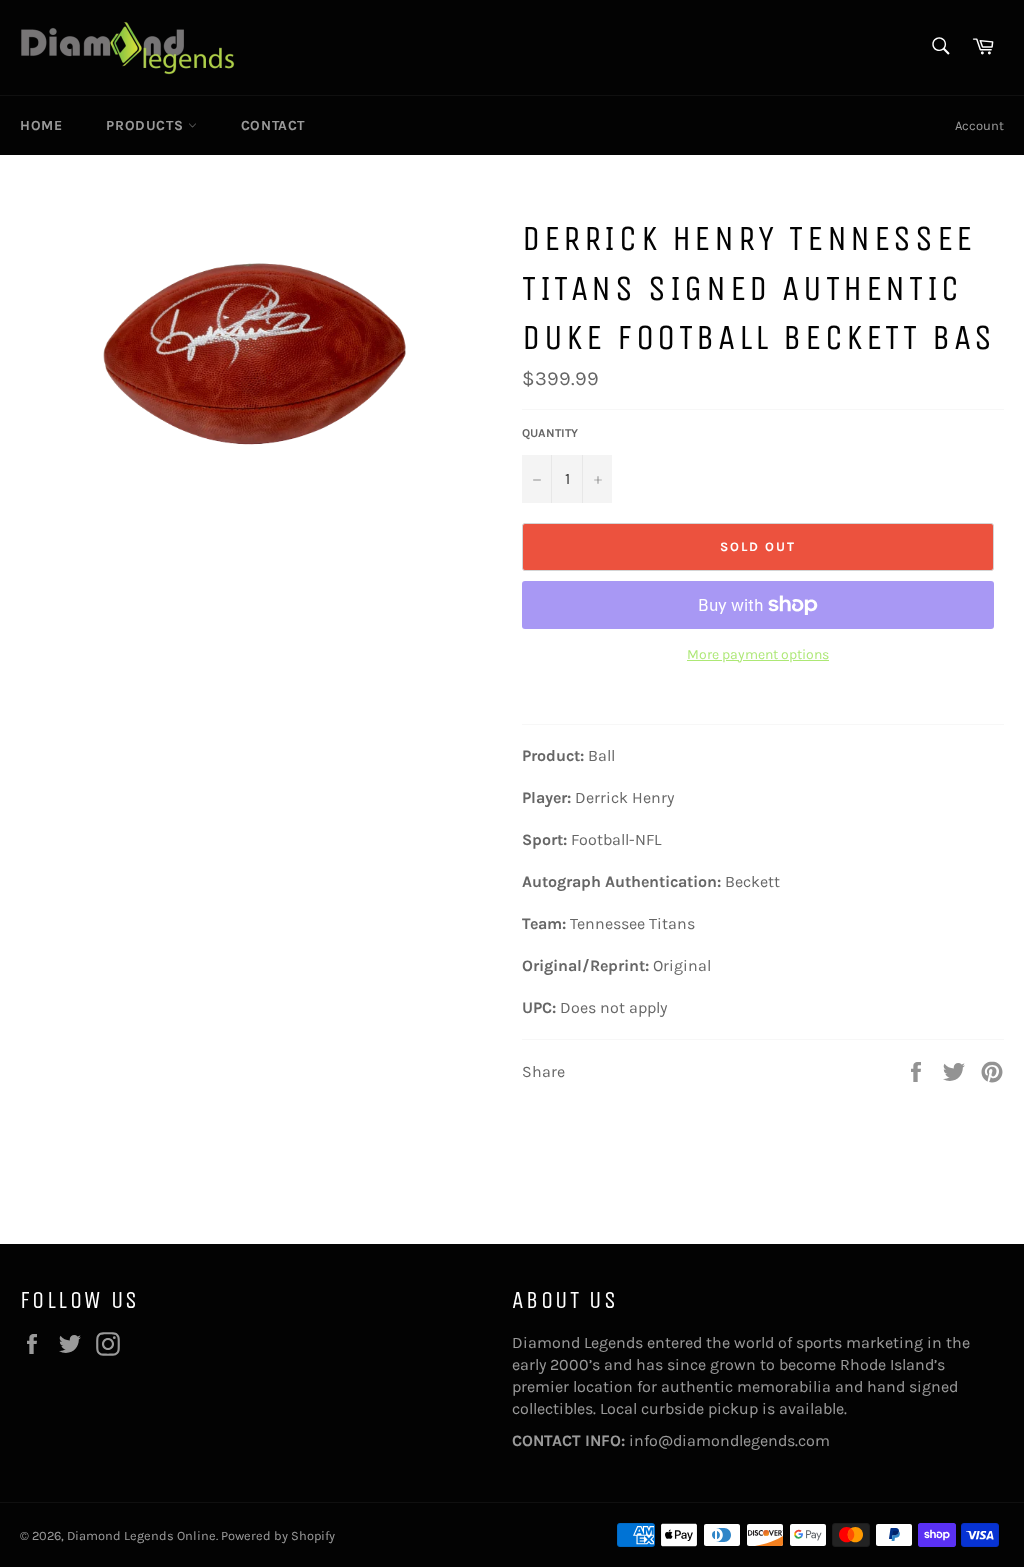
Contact (273, 125)
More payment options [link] (758, 654)
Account (979, 125)
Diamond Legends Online (141, 1535)
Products (146, 125)
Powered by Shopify (278, 1535)
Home (41, 125)
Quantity (550, 433)
